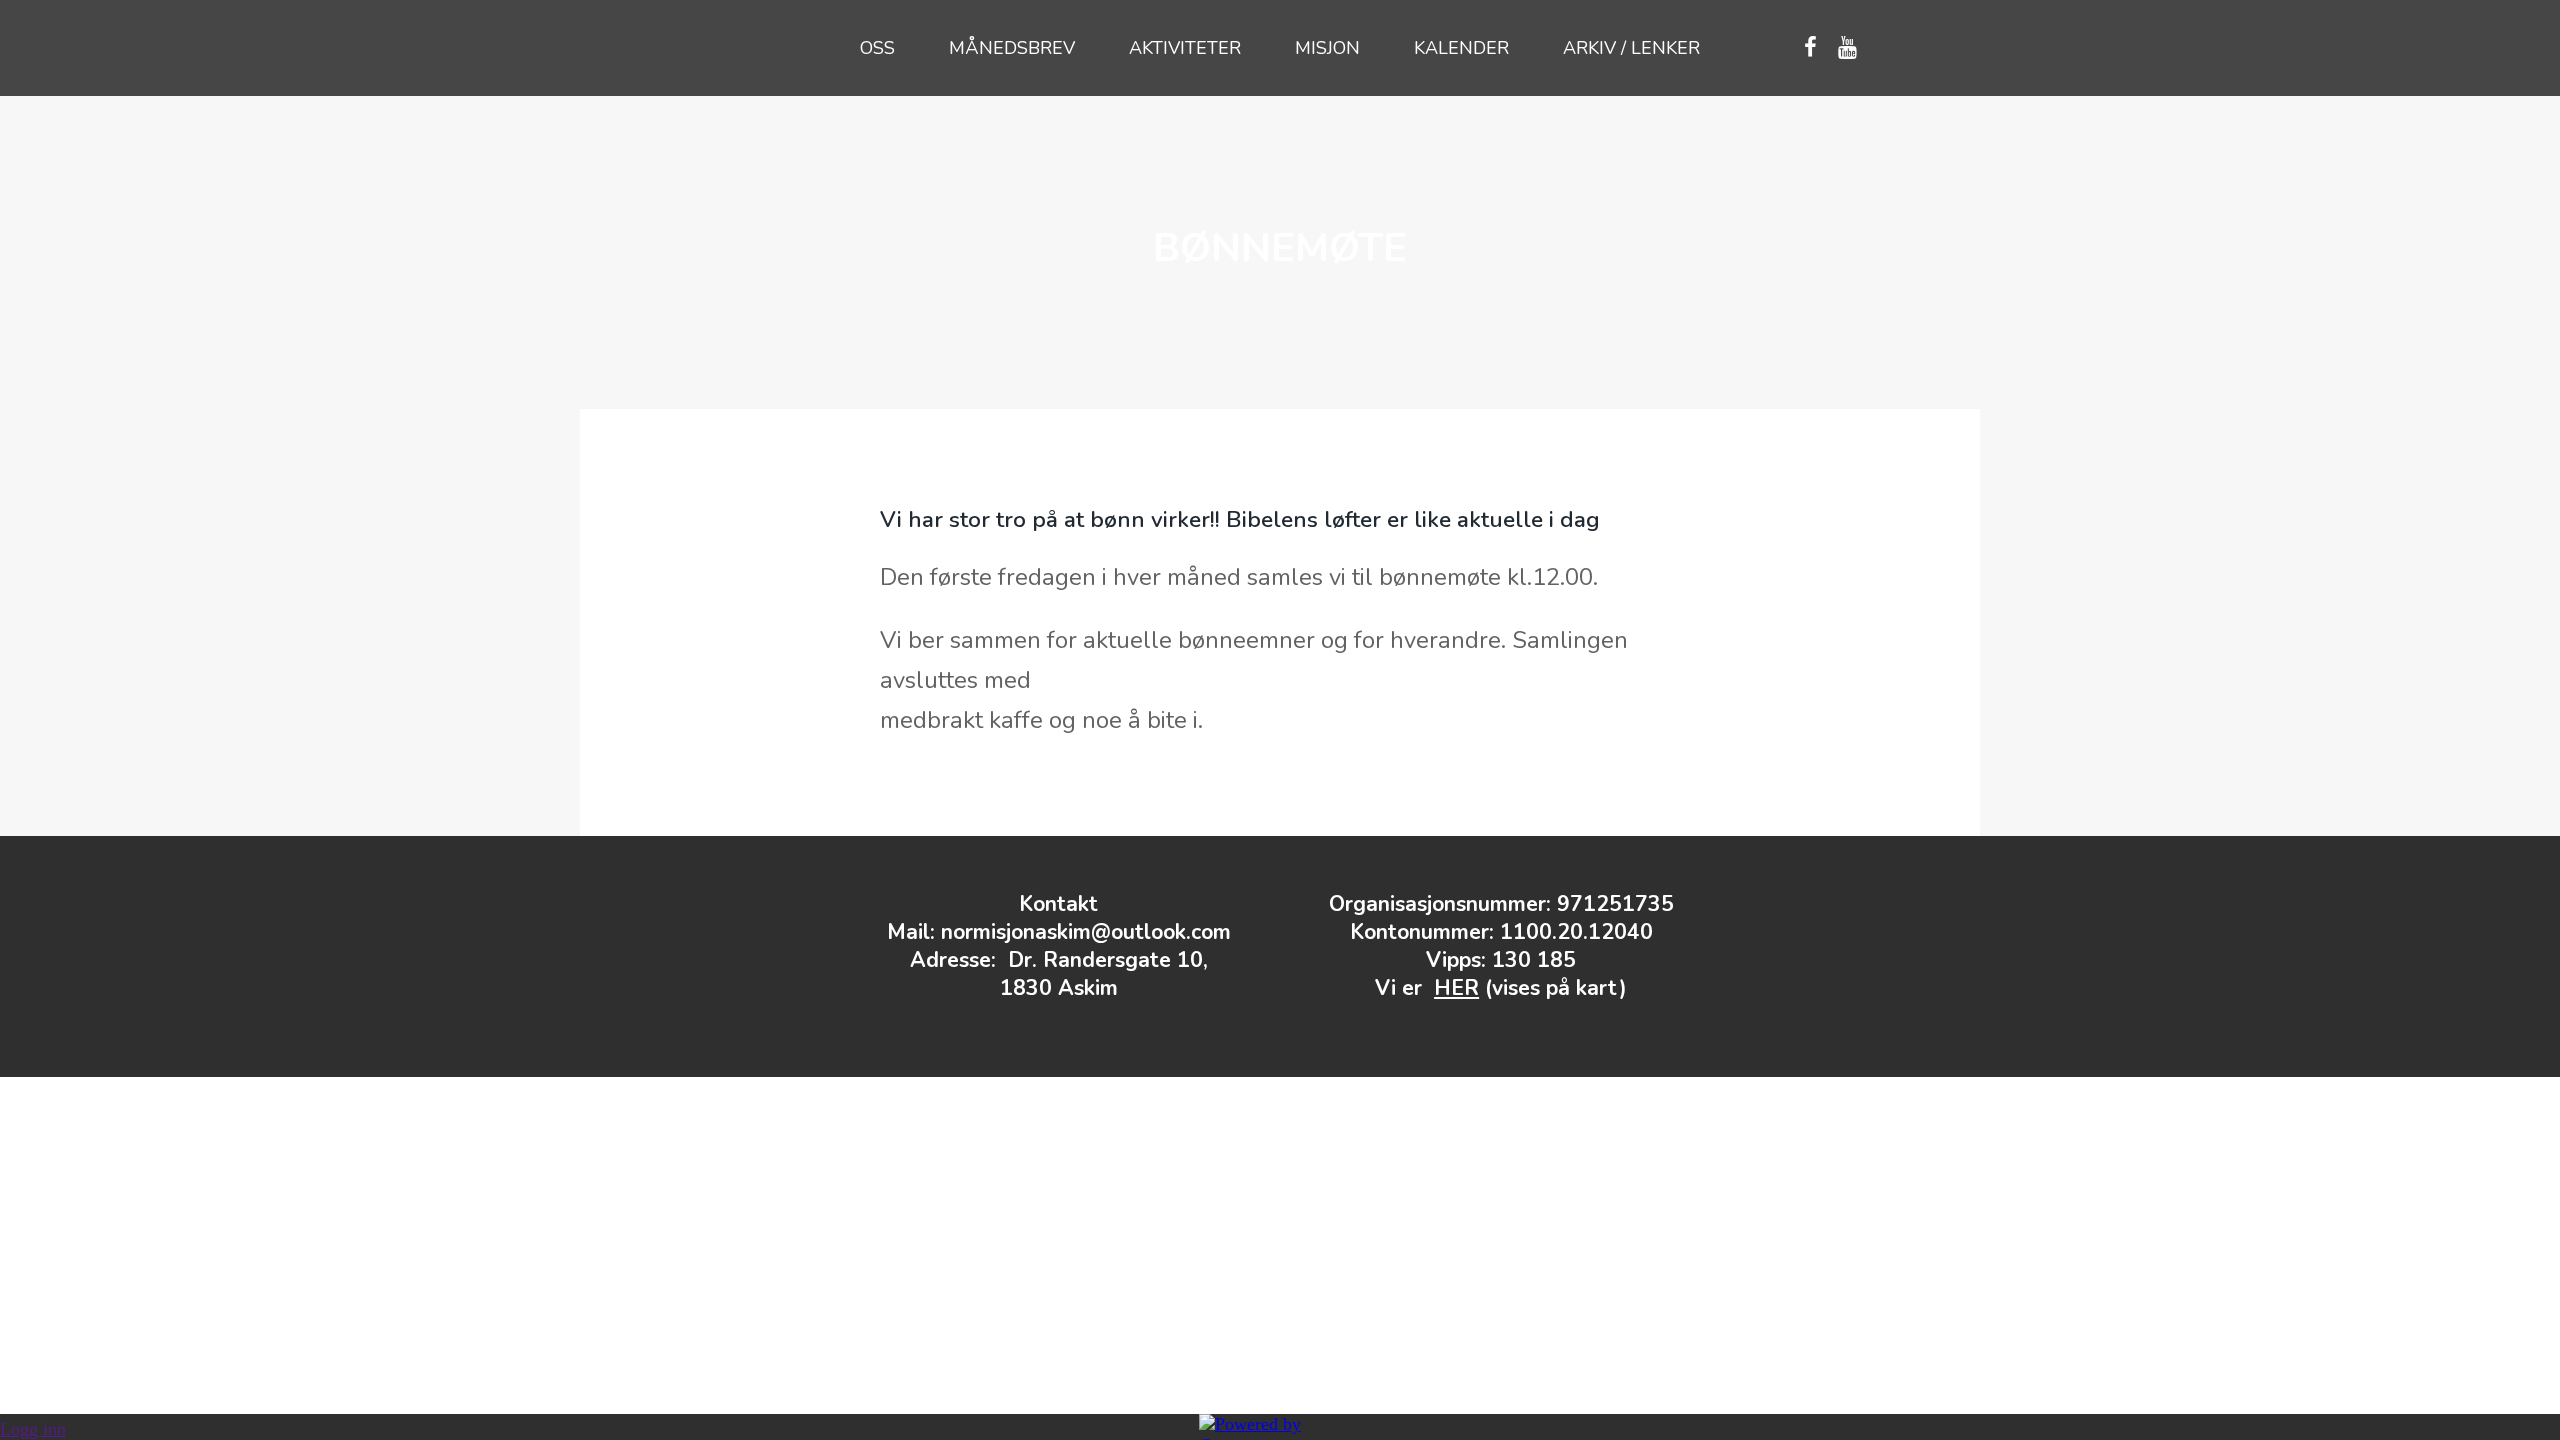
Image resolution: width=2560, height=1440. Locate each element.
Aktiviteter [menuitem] (1185, 48)
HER (1456, 988)
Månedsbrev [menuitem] (1012, 48)
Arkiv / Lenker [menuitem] (1631, 48)
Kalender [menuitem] (1461, 48)
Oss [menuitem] (877, 48)
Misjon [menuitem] (1327, 48)
